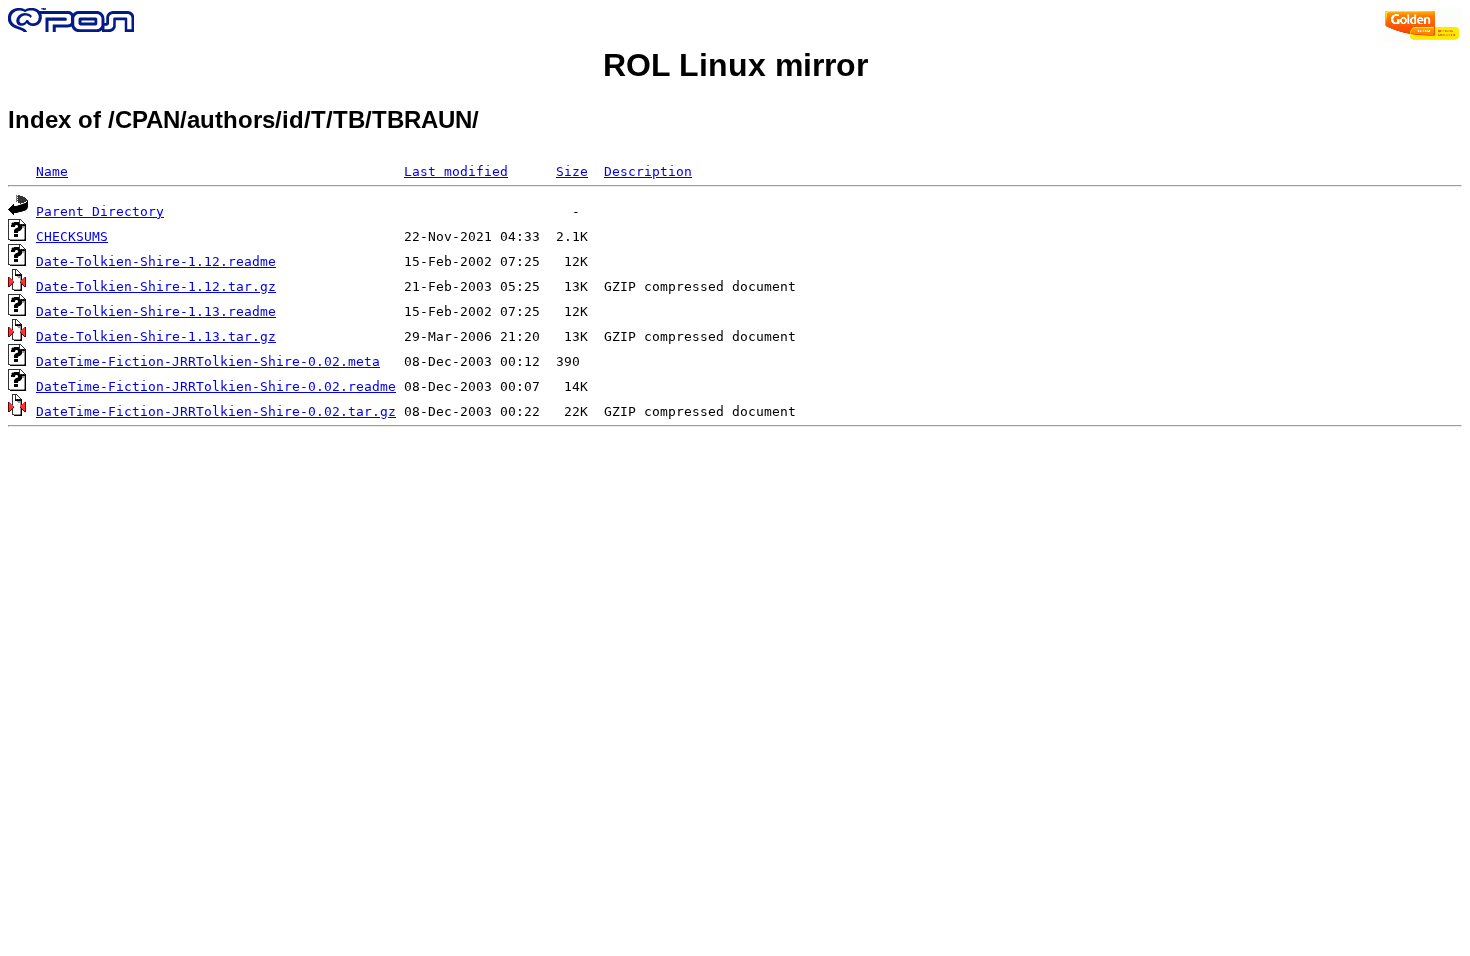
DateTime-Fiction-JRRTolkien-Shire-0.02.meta (208, 361)
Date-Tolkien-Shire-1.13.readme (156, 311)
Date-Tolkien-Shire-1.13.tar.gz (156, 336)
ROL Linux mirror (735, 65)
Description (648, 171)
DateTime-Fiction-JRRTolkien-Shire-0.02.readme (216, 386)
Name (52, 171)
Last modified (456, 171)
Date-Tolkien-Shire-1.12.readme (156, 261)
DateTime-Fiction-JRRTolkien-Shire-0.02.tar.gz (216, 411)
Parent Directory (100, 211)
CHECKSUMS (72, 236)
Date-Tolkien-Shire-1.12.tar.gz (156, 286)
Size (572, 171)
